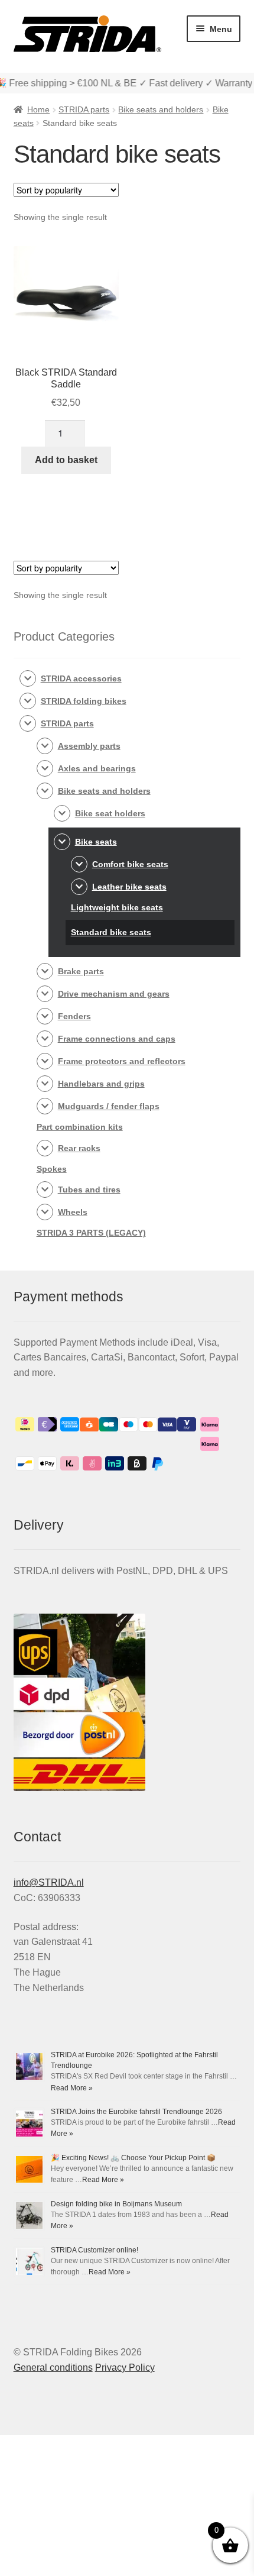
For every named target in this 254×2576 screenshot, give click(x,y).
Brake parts (81, 971)
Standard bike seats (111, 932)
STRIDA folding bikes (84, 701)
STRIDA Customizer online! (95, 2250)
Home (38, 109)
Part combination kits (80, 1127)
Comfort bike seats (130, 864)
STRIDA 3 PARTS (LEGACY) (91, 1233)
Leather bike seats (129, 887)
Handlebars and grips (101, 1084)
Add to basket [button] (66, 460)
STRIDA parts (84, 109)
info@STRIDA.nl (49, 1882)
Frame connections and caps (117, 1039)
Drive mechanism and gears (114, 994)
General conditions (53, 2367)
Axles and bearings (97, 768)
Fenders (74, 1016)
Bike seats (96, 842)
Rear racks (79, 1148)
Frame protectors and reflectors (122, 1061)
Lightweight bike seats (117, 907)
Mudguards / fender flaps (109, 1106)
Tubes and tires (89, 1190)
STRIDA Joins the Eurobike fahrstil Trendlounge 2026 (136, 2112)
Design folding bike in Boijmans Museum (116, 2204)
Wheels (73, 1212)
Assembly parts (89, 746)
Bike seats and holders (161, 109)
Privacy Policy (125, 2367)
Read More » (72, 2088)
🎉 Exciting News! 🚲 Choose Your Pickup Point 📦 (133, 2158)
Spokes (52, 1169)
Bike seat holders (110, 813)
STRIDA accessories (81, 678)
